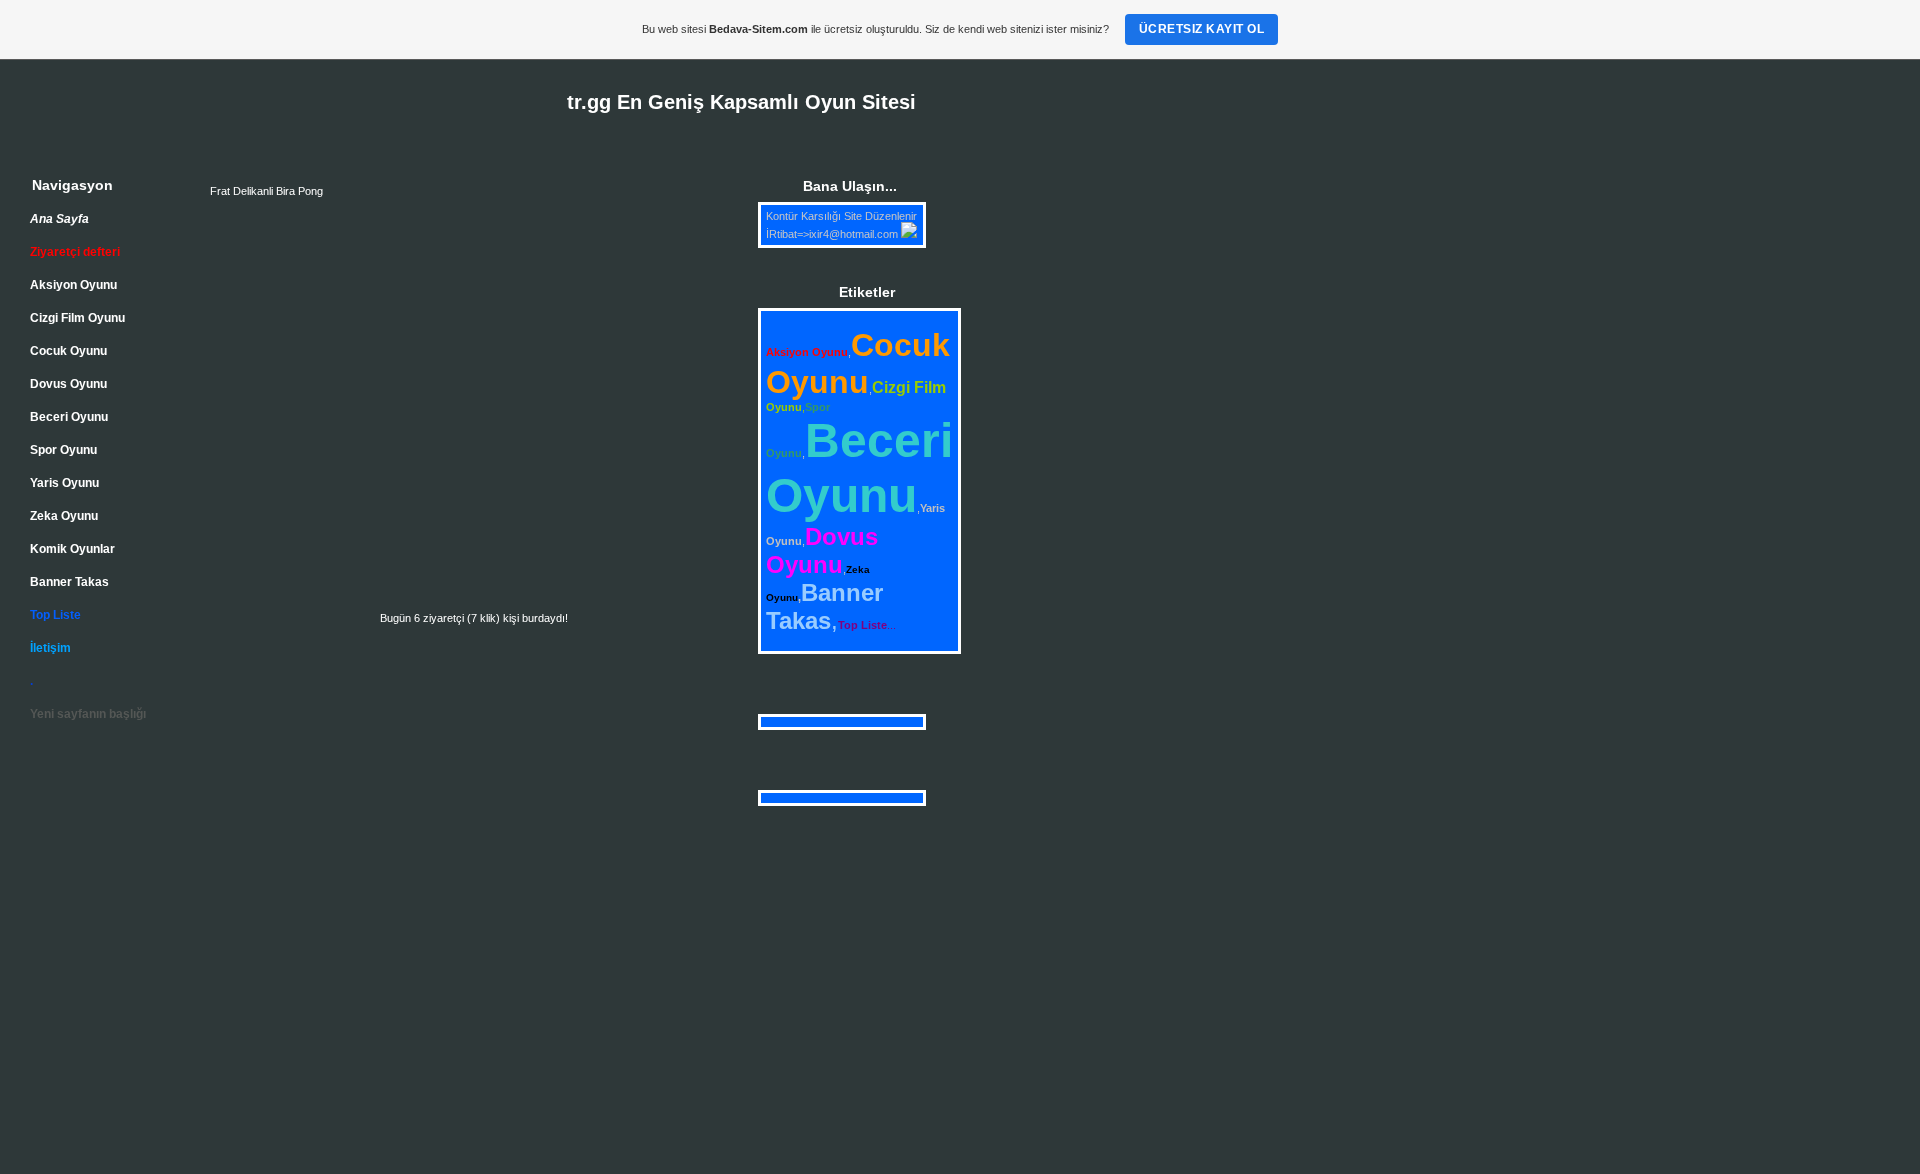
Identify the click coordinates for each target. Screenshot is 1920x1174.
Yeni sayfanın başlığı (88, 714)
